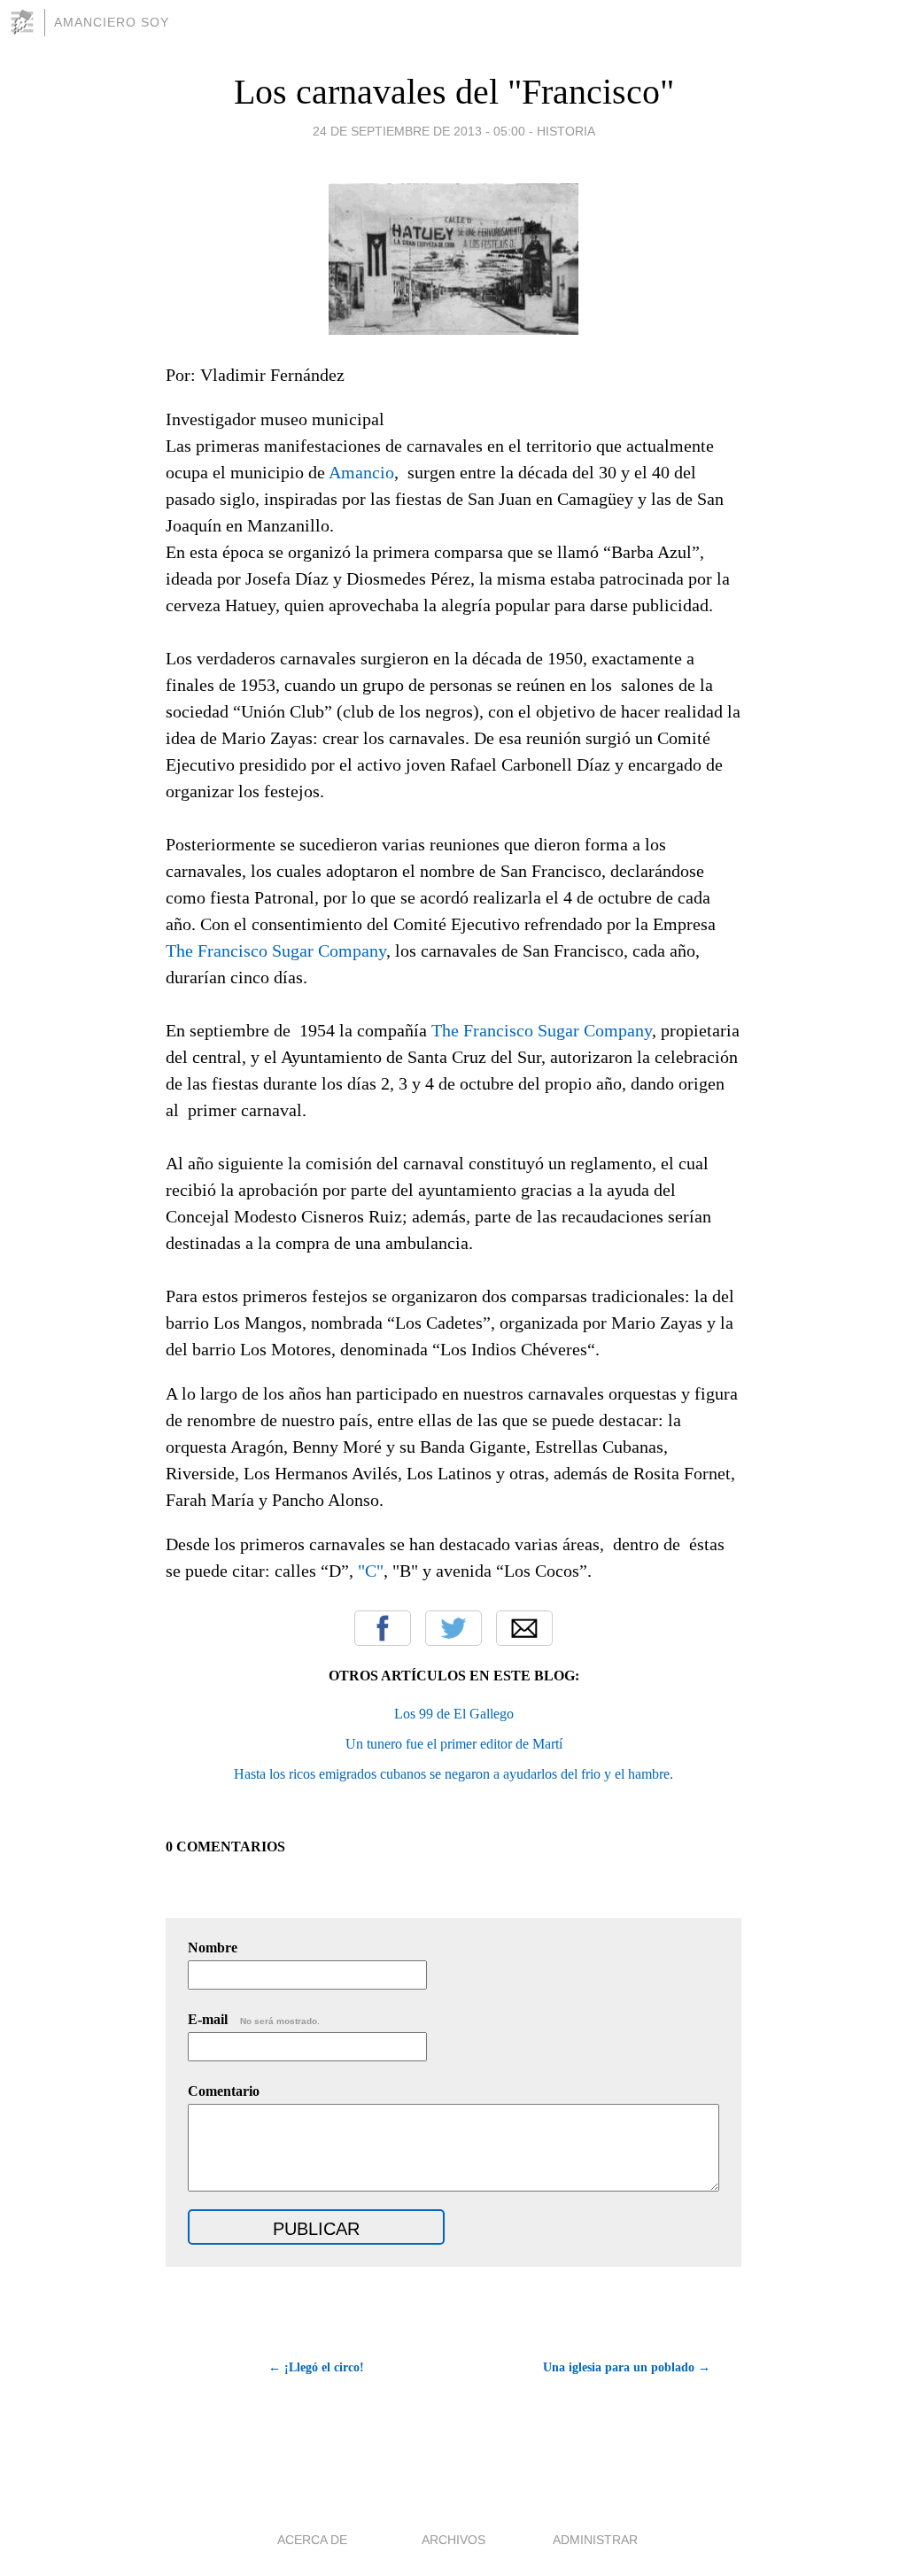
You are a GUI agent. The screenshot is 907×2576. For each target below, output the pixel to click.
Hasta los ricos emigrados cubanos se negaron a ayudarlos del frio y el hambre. (453, 1774)
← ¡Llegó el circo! (316, 2367)
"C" (371, 1571)
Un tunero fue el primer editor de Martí (454, 1744)
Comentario (224, 2091)
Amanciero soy (112, 22)
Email (524, 1628)
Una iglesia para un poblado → (627, 2367)
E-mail (254, 2019)
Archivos (453, 2540)
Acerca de (312, 2540)
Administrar (595, 2540)
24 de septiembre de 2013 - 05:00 (419, 131)
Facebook (383, 1628)
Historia (566, 131)
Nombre (213, 1948)
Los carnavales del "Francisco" (454, 92)
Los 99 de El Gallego (454, 1714)
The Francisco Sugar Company (276, 950)
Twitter (453, 1628)
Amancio (361, 472)
